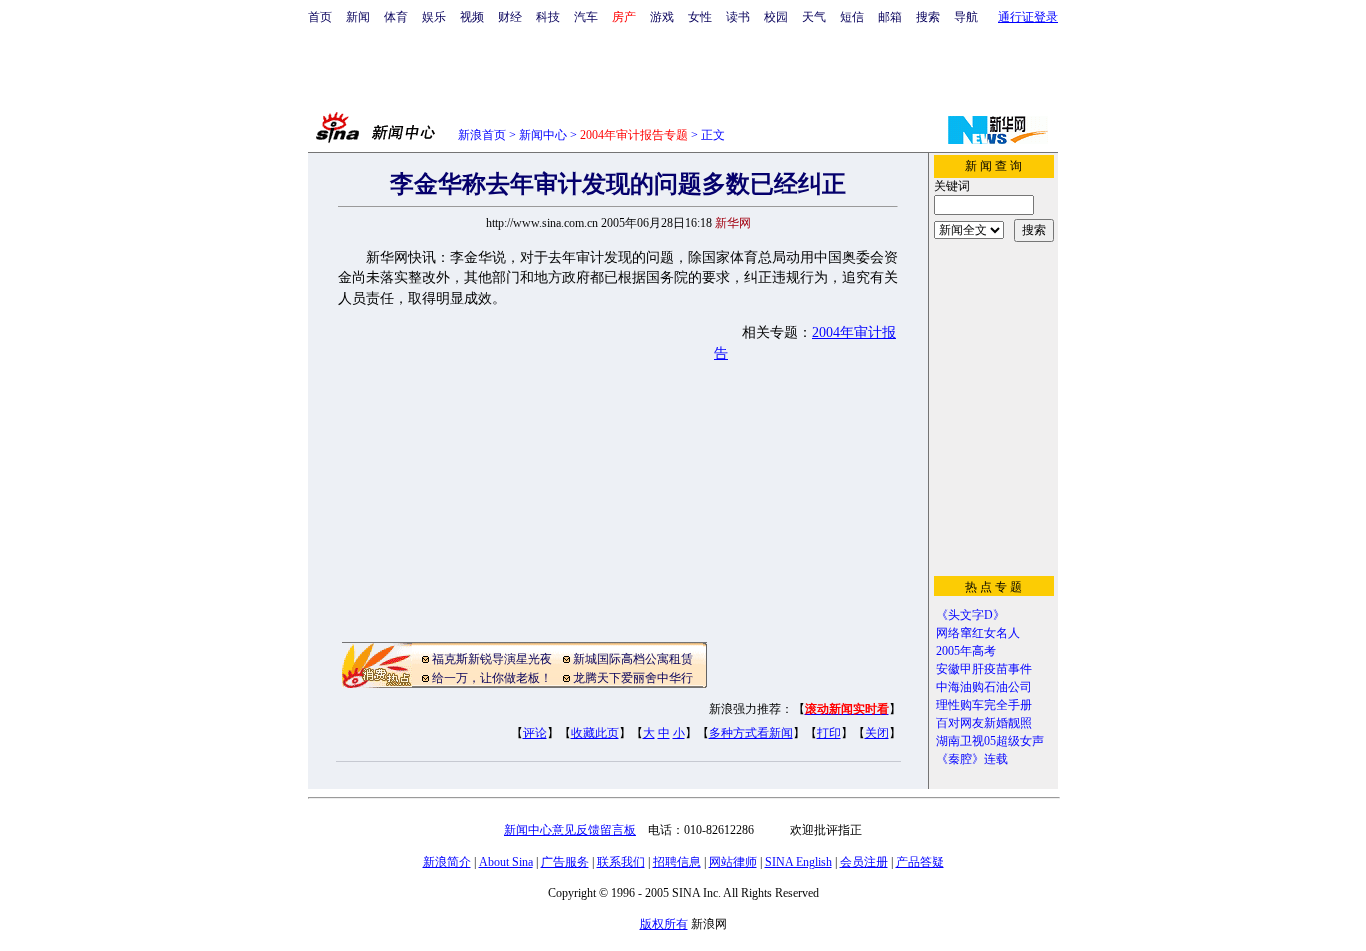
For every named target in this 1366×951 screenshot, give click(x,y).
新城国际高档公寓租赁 (633, 659)
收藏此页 (595, 733)
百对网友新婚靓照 (984, 723)
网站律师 (733, 862)
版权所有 (664, 924)
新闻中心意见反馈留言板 (570, 830)
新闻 (358, 17)
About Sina (506, 862)
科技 (548, 17)
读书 (738, 17)
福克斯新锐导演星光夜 (492, 659)
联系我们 (621, 862)
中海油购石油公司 (984, 687)
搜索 (928, 17)
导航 (966, 17)
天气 (814, 17)
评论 (535, 733)
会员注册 (864, 862)
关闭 (877, 733)
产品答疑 (920, 862)
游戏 (662, 17)
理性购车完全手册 (984, 705)
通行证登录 (1028, 17)
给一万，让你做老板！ (492, 678)
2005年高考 (966, 651)
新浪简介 (447, 862)
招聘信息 (677, 862)
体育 (396, 17)
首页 (320, 17)
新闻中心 (543, 135)
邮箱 (890, 17)
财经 (510, 17)
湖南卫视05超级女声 (990, 741)
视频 (472, 17)
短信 (852, 17)
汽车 (586, 17)
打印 (829, 733)
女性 (700, 17)
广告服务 (565, 862)
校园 (776, 17)
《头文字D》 (970, 615)
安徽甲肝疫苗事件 (984, 669)
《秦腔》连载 (972, 759)
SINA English (798, 862)
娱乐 (434, 17)
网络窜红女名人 (978, 633)
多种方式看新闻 (751, 733)
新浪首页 (482, 135)
